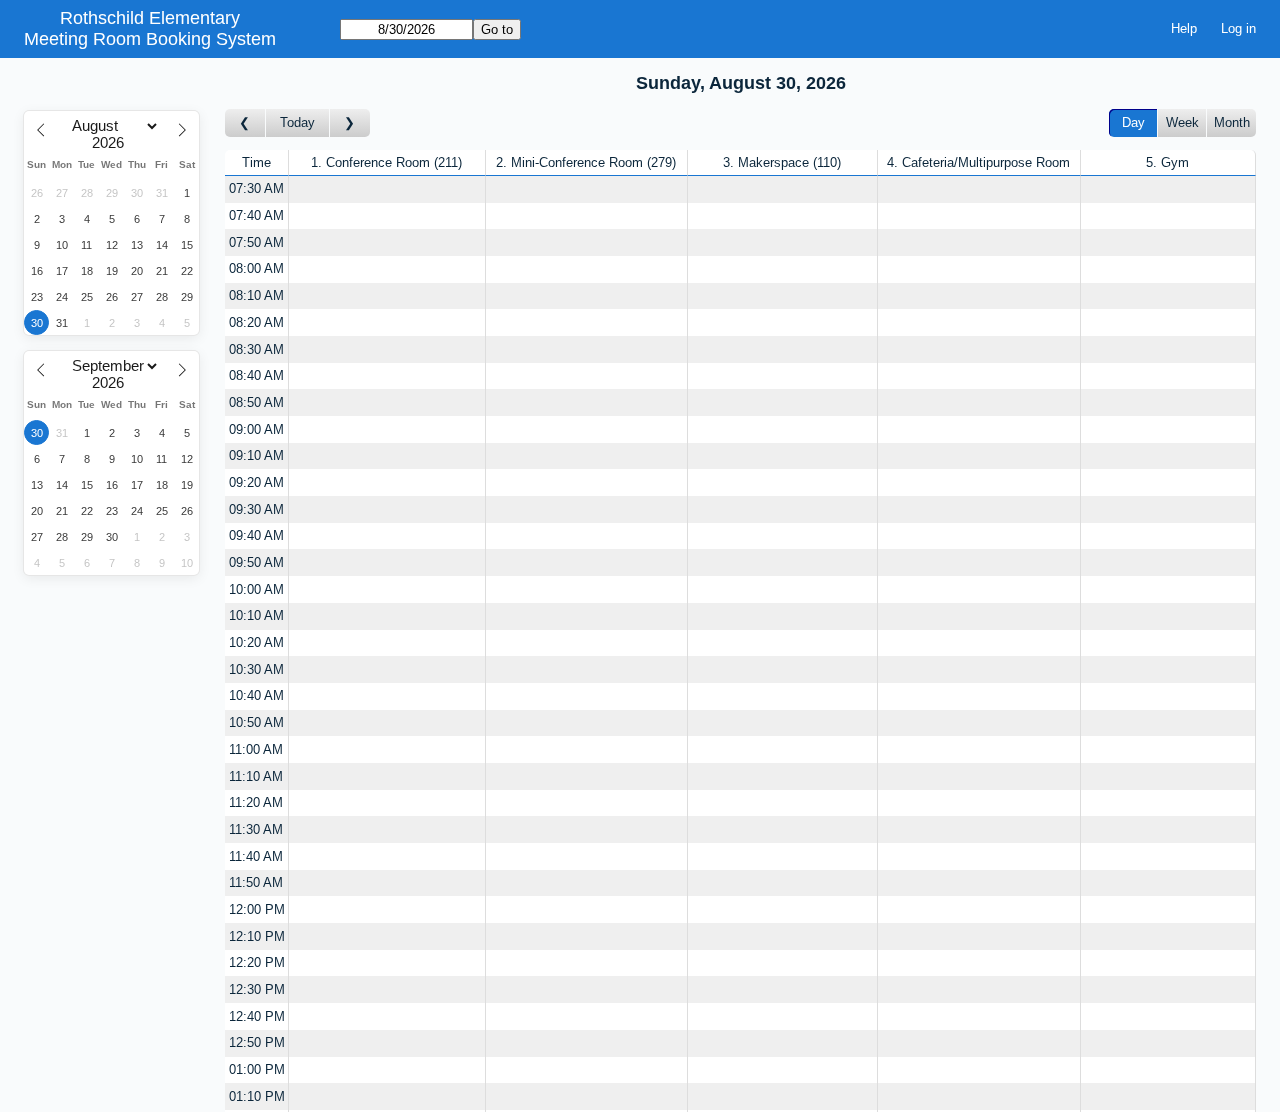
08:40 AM (256, 375)
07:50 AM (256, 242)
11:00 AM (256, 749)
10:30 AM (256, 669)
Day (1133, 122)
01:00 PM (257, 1069)
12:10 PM (257, 936)
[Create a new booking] (387, 189)
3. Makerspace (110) (782, 162)
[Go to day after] (350, 123)
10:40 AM (256, 695)
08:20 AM (256, 322)
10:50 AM (256, 722)
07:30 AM (256, 188)
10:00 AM (256, 589)
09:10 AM (256, 455)
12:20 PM (257, 962)
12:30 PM (257, 989)
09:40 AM (256, 535)
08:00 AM (256, 268)
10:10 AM (256, 615)
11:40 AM (256, 856)
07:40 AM (256, 215)
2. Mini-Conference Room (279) (586, 162)
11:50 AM (256, 882)
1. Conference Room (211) (386, 162)
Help (1184, 28)
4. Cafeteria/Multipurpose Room (978, 162)
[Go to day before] (245, 123)
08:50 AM (256, 402)
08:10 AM (256, 295)
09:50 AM (256, 562)
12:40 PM (257, 1016)
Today (297, 122)
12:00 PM (257, 909)
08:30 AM (256, 349)
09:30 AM (256, 509)
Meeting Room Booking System (150, 39)
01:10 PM (257, 1096)
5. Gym (1167, 162)
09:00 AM (256, 429)
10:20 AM (256, 642)
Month (1232, 122)
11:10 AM (256, 776)
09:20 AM (256, 482)
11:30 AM (256, 829)
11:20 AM (256, 802)
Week (1182, 122)
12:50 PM (257, 1042)
